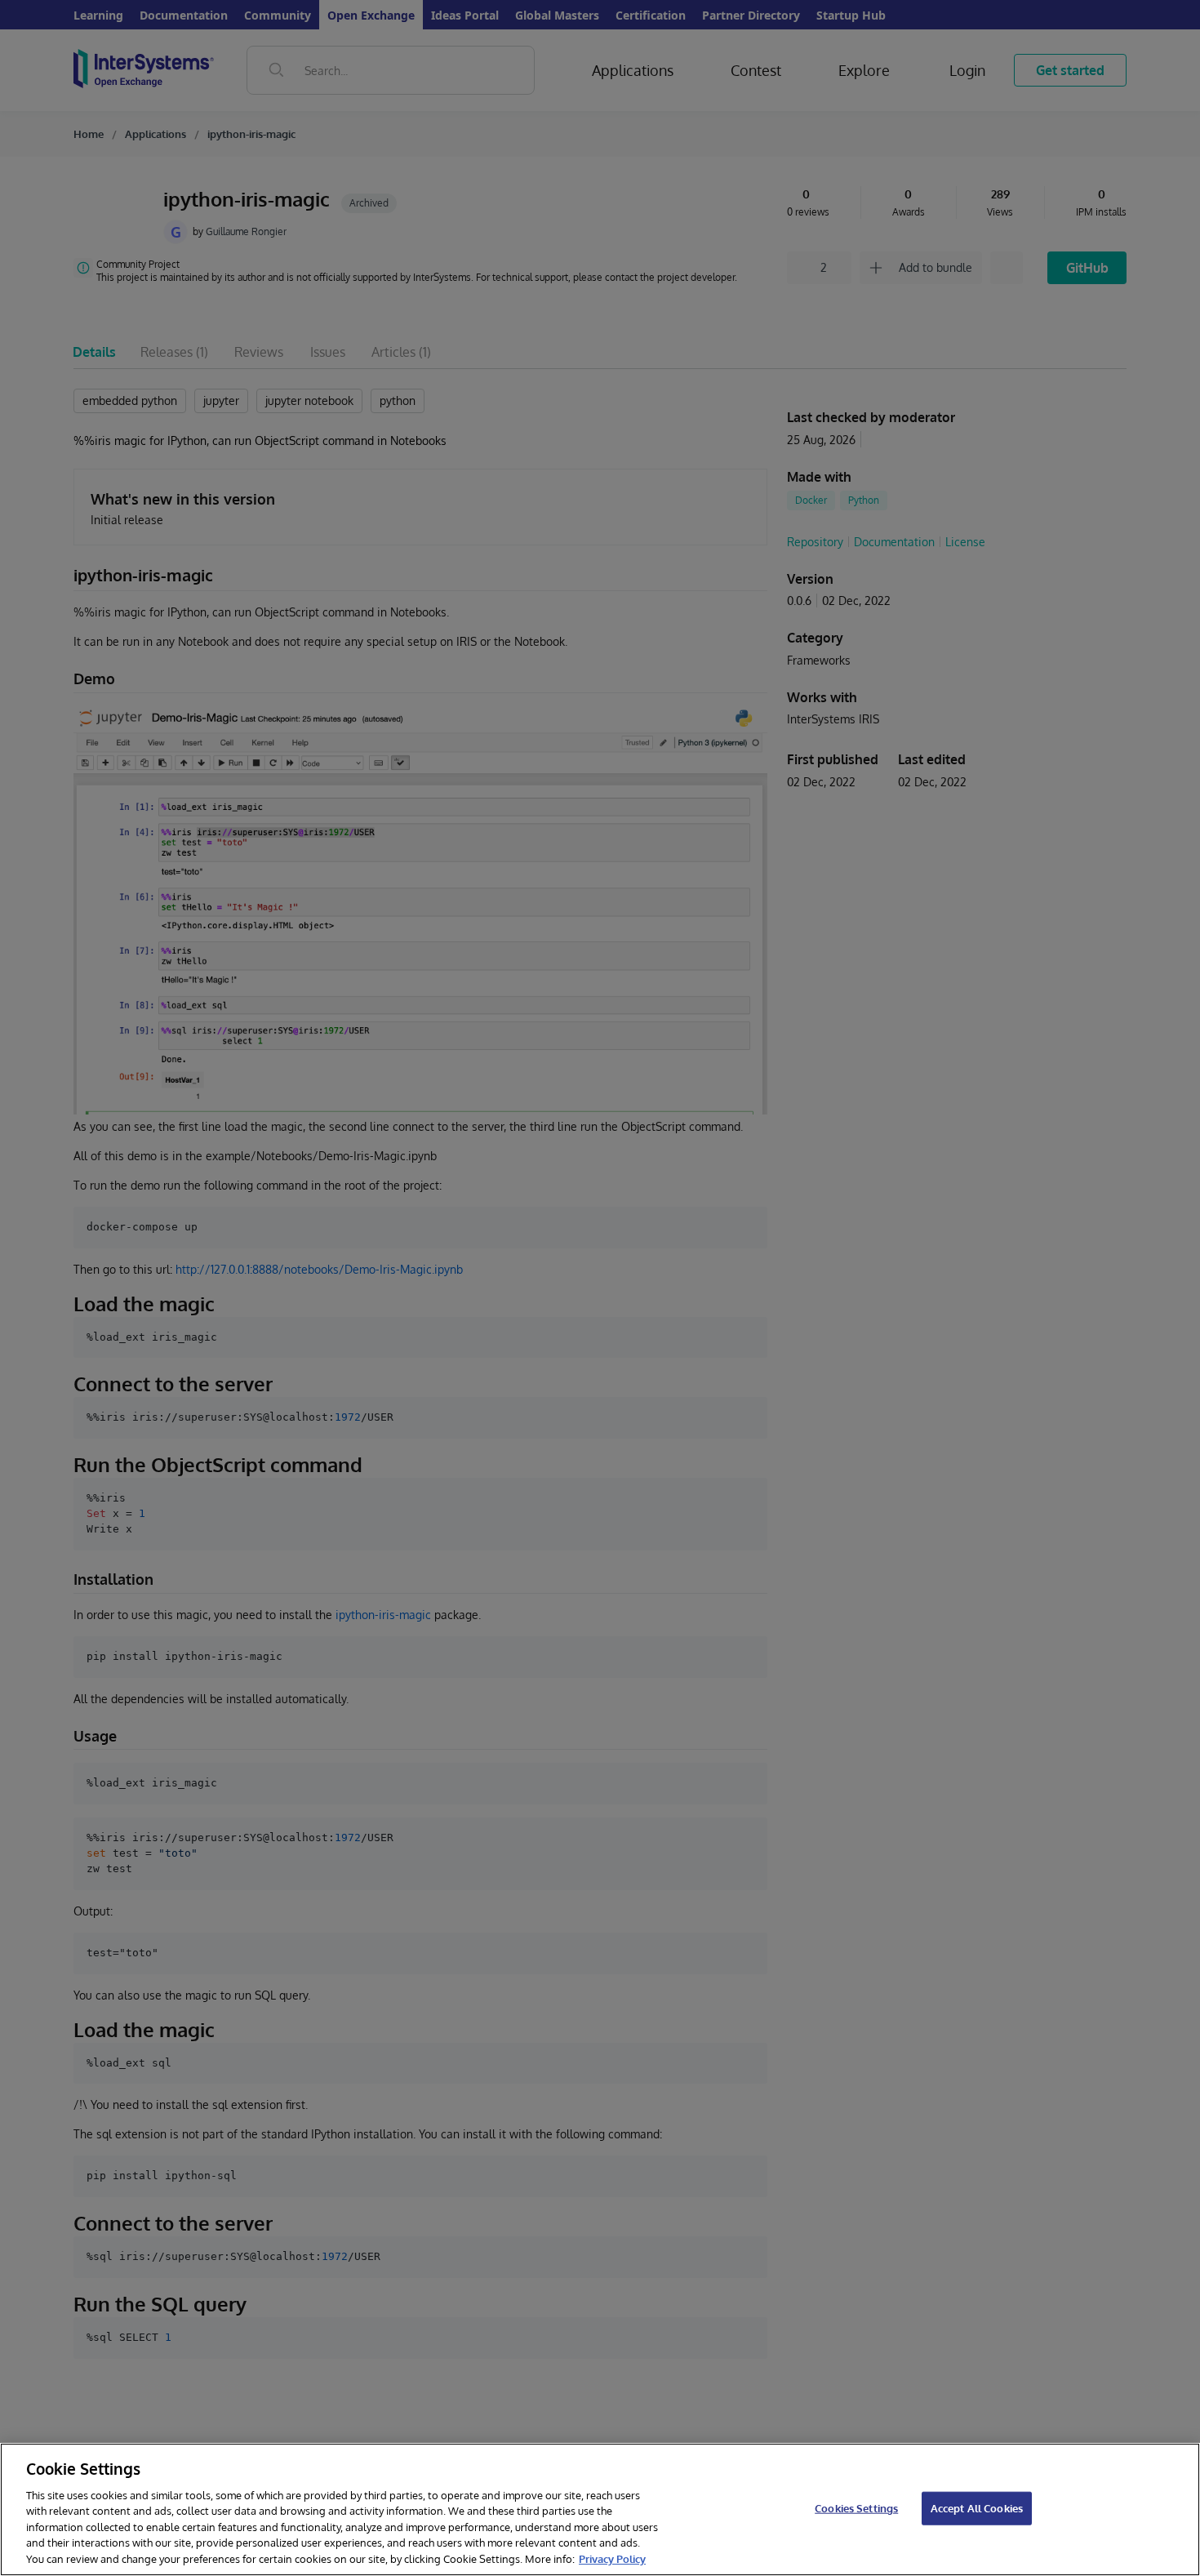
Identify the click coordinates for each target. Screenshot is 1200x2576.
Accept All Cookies (977, 2507)
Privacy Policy (612, 2559)
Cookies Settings (856, 2507)
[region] (600, 2509)
